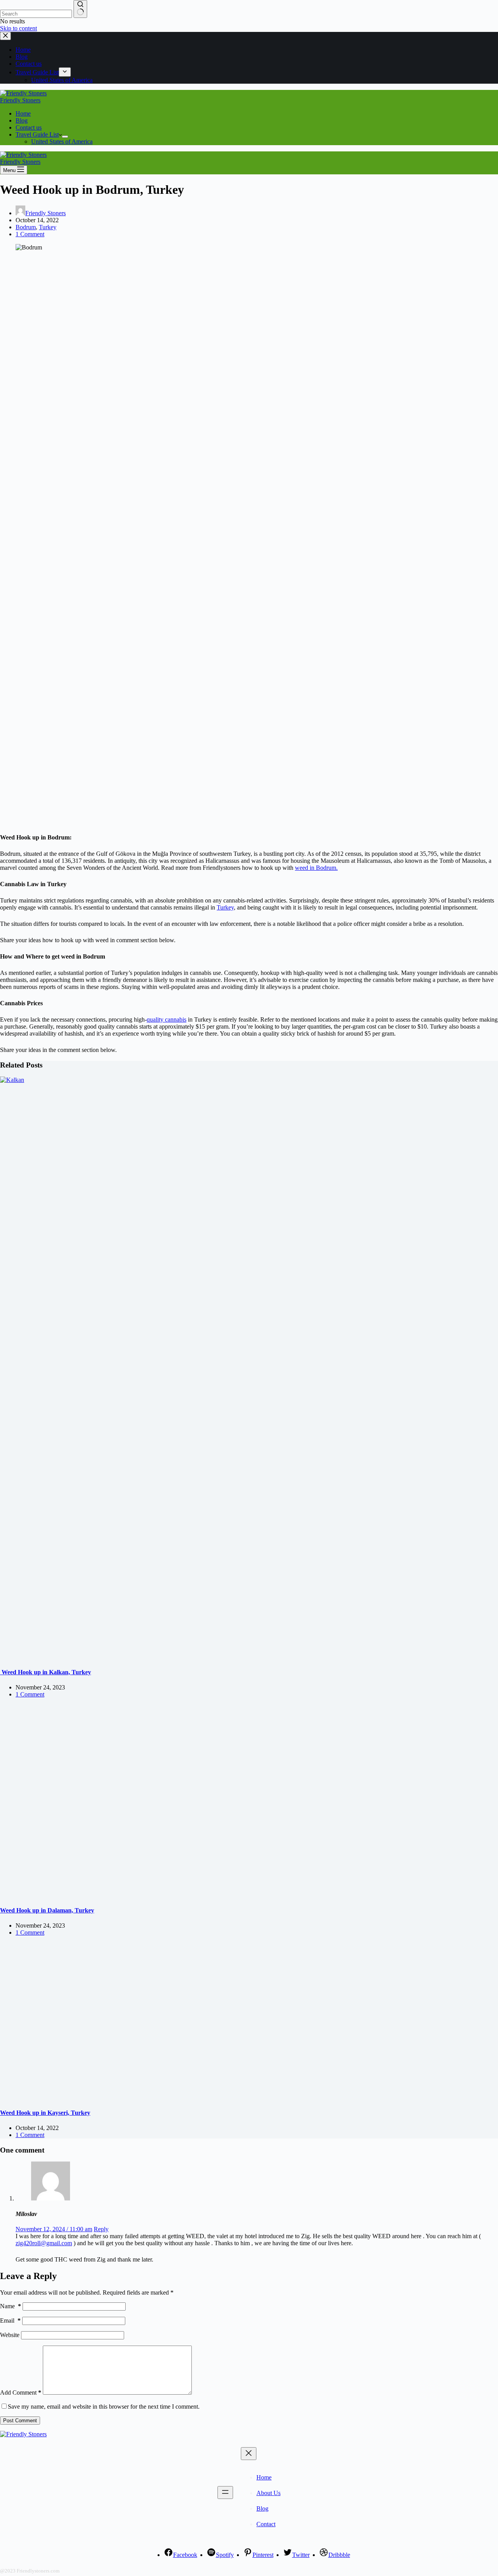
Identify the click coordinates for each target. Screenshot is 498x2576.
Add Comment (21, 2393)
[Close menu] (249, 2454)
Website (10, 2335)
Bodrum (26, 227)
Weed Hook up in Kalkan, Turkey (46, 1672)
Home (23, 113)
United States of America (62, 141)
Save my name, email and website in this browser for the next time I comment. (104, 2407)
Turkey (48, 227)
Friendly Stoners (20, 100)
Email (10, 2321)
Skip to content (18, 28)
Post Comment (20, 2421)
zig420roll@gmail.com (44, 2243)
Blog (22, 120)
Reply (101, 2229)
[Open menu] (225, 2493)
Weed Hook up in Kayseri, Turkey (45, 2113)
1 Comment (30, 234)
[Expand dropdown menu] (65, 137)
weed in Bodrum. (316, 868)
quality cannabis (167, 1019)
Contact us (29, 127)
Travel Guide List (37, 134)
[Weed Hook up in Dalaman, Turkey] (149, 1895)
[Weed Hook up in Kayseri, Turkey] (149, 2097)
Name (11, 2306)
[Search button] (80, 9)
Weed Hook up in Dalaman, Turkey (47, 1910)
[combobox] (36, 14)
